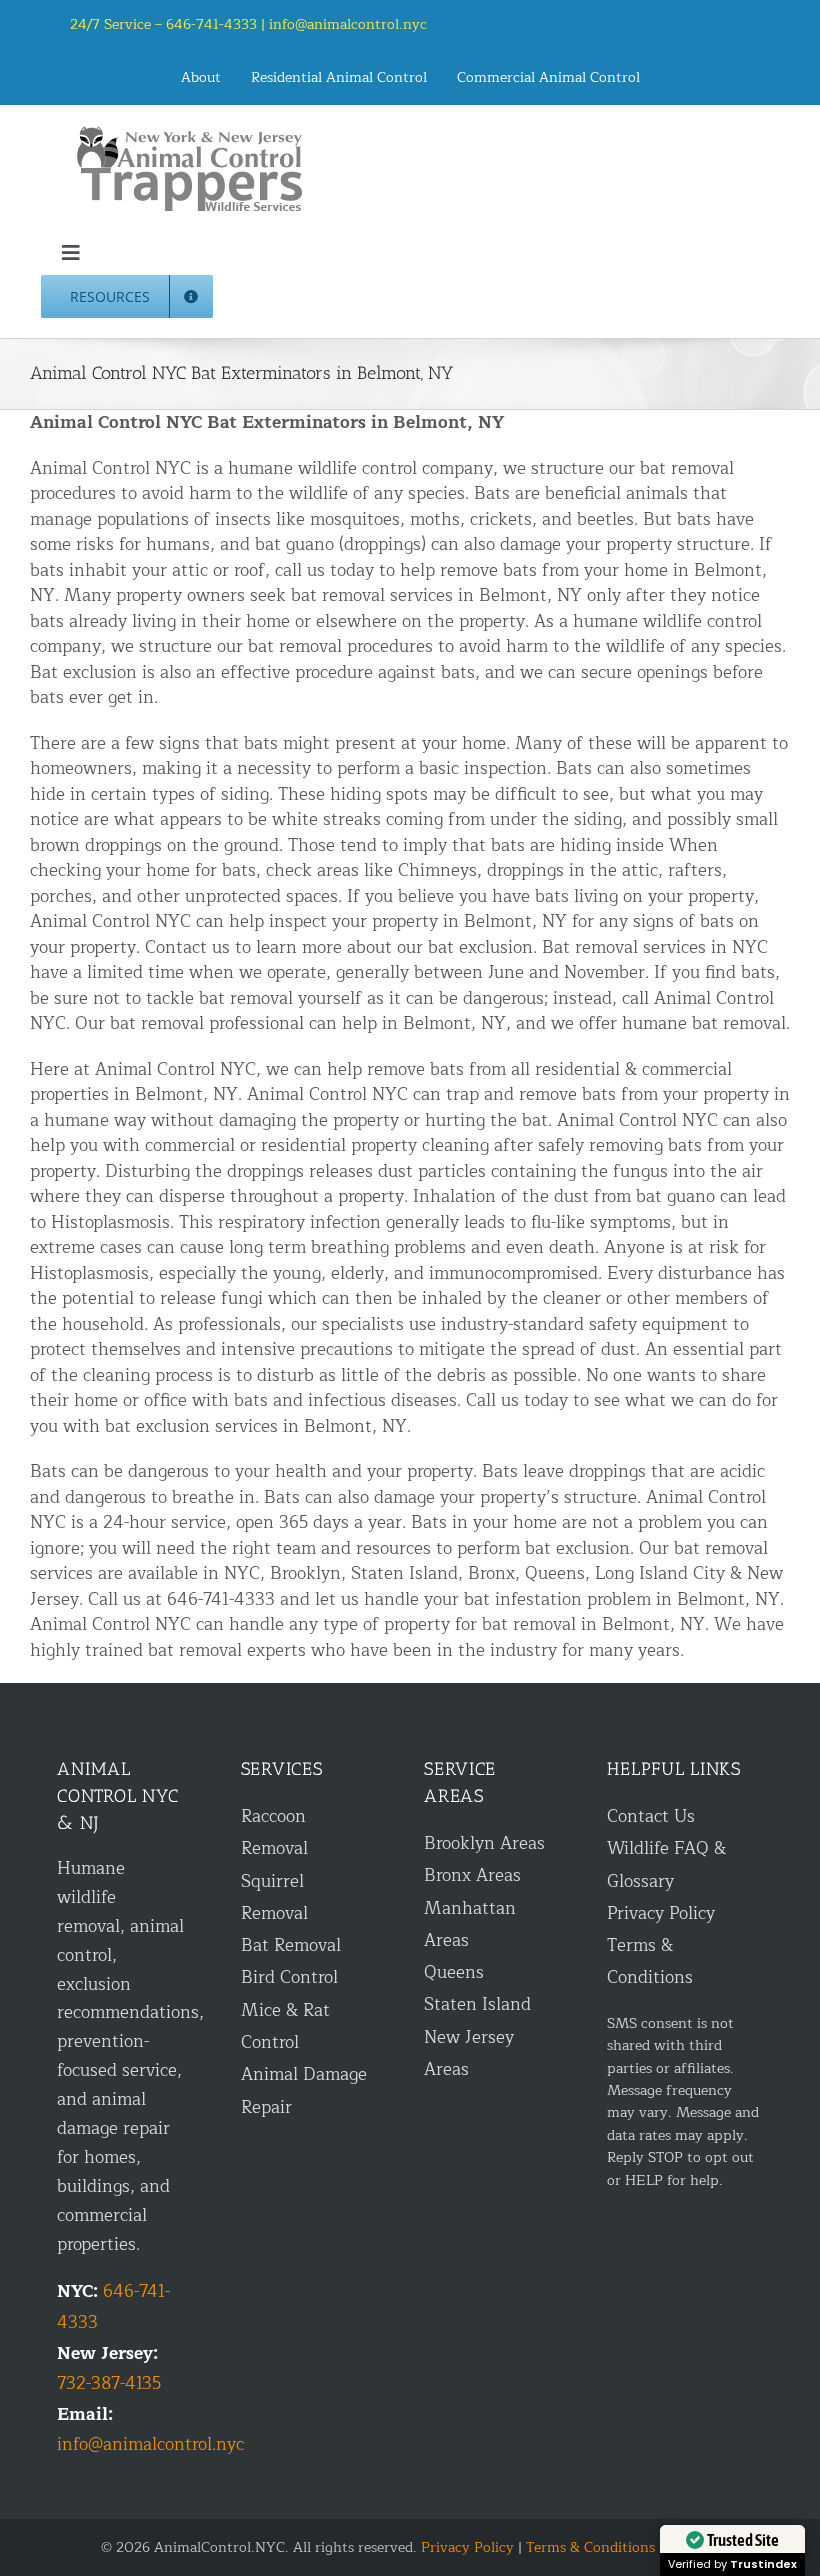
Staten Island (477, 2004)
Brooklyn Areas (484, 1843)
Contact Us (651, 1816)
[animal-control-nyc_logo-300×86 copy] (191, 133)
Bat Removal (291, 1945)
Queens (454, 1972)
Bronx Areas (472, 1875)
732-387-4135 (109, 2383)
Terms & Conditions (590, 2547)
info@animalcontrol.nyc (348, 24)
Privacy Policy (661, 1913)
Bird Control (289, 1977)
